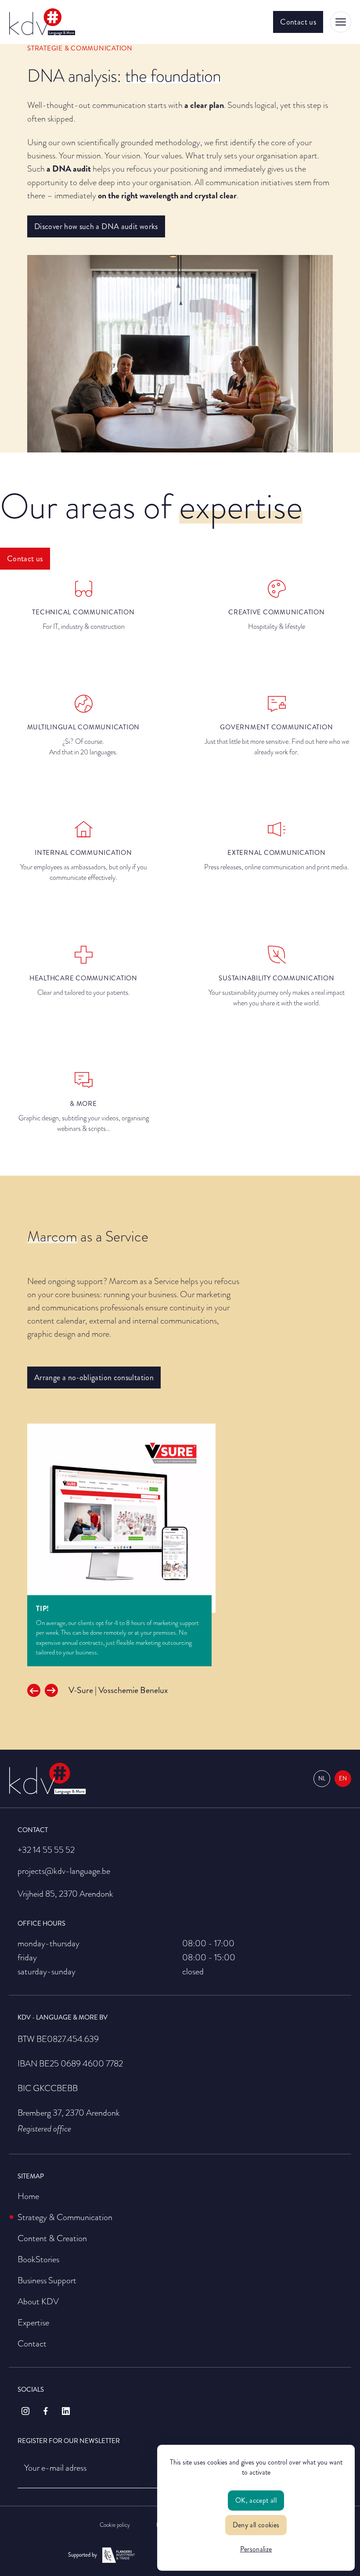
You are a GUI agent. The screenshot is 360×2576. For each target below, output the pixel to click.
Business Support (47, 2280)
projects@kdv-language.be (64, 1871)
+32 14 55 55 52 (46, 1850)
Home (28, 2196)
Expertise (33, 2322)
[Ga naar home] (42, 22)
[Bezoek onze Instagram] (25, 2411)
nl (322, 1779)
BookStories (38, 2259)
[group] (180, 1518)
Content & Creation (52, 2238)
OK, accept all (256, 2500)
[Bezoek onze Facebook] (46, 2411)
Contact (32, 2343)
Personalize (256, 2549)
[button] (34, 1690)
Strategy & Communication (65, 2217)
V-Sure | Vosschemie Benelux (118, 1690)
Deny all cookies (256, 2525)
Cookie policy (115, 2525)
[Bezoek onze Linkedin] (66, 2411)
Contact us (298, 22)
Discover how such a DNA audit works (96, 226)
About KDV (38, 2301)
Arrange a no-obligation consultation (94, 1378)
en (343, 1779)
